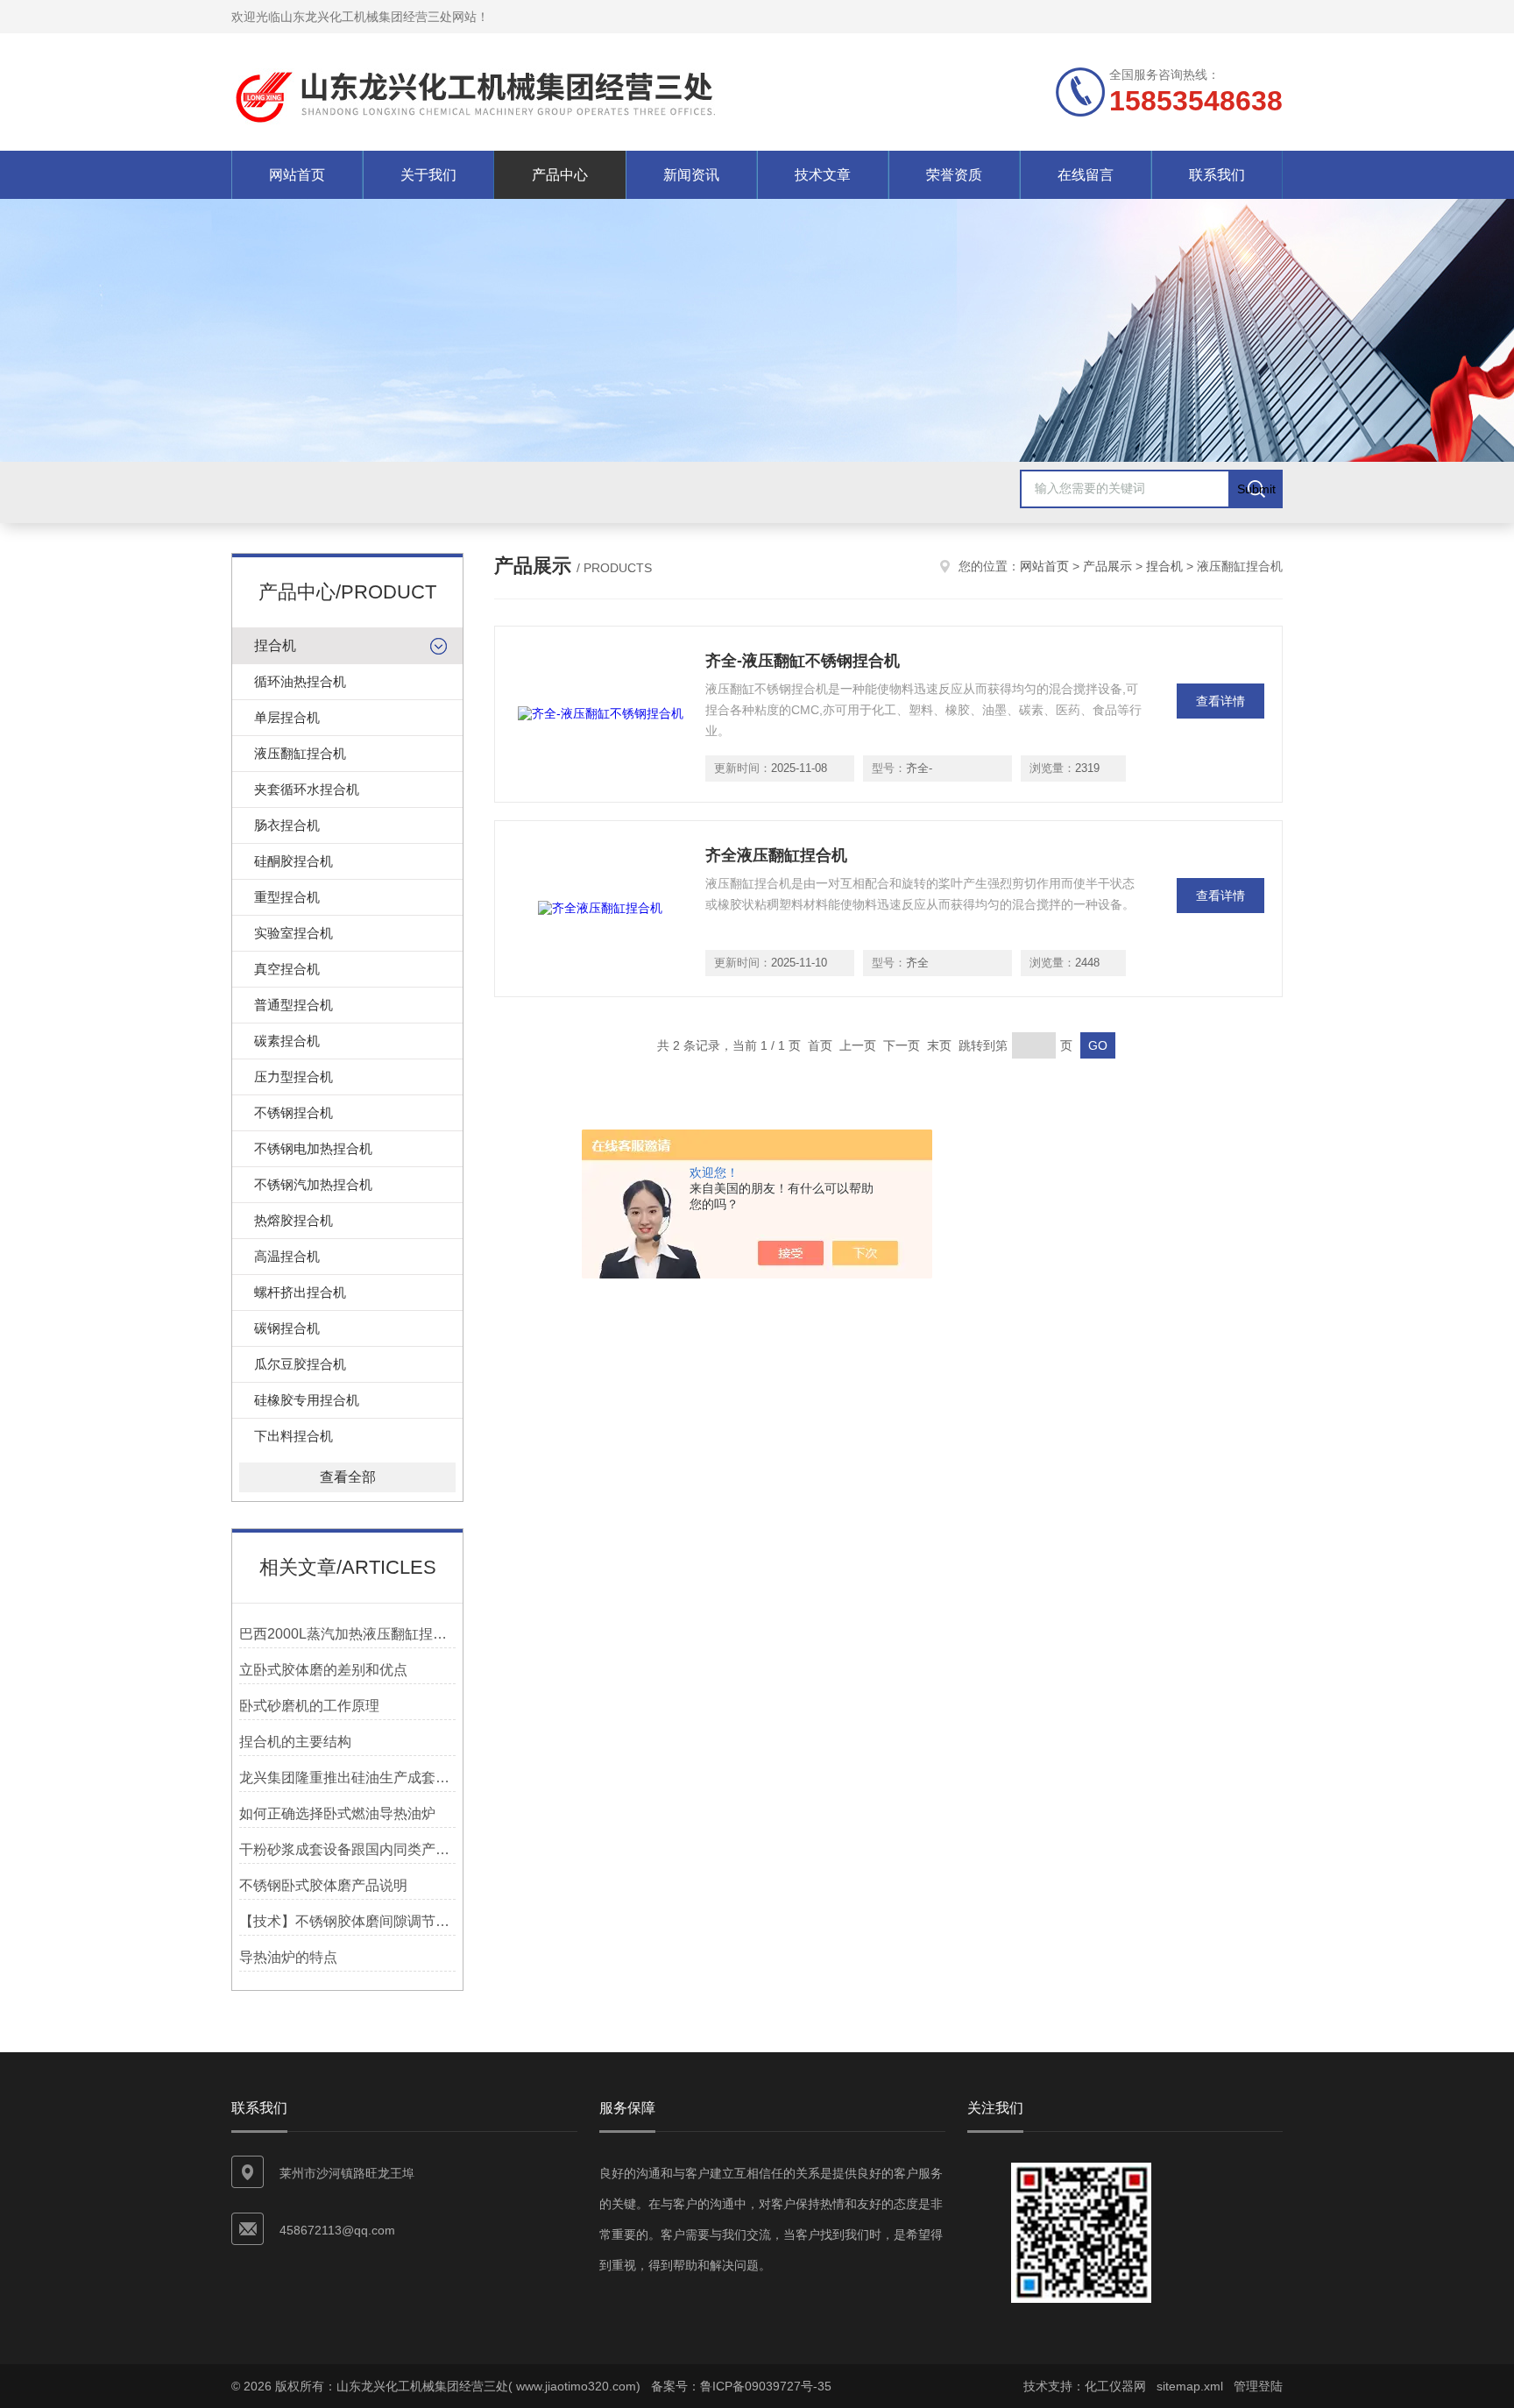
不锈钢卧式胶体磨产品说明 (323, 1885)
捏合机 (275, 645)
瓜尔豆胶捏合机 (300, 1364)
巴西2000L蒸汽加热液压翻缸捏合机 (347, 1634)
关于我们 (428, 175)
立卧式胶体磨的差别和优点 (323, 1670)
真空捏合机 (287, 969)
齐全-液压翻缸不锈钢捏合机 (803, 661)
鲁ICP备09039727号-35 (766, 2386)
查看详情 (1220, 701)
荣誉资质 (954, 175)
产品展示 (1107, 566)
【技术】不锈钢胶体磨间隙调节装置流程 (347, 1921)
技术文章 (823, 175)
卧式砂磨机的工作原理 (309, 1706)
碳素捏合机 (287, 1041)
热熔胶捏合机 (294, 1220)
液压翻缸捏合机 (300, 753)
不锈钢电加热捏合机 (313, 1148)
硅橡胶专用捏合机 (307, 1400)
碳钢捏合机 (287, 1328)
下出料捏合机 (294, 1436)
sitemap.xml (1190, 2386)
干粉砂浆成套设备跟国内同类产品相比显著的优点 (347, 1849)
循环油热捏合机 (300, 681)
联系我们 (1217, 175)
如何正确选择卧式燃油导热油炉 (337, 1813)
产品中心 (560, 175)
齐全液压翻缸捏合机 (776, 855)
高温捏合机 (287, 1256)
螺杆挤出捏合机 (300, 1292)
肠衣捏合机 (287, 825)
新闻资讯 (691, 175)
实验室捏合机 (294, 933)
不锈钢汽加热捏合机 (313, 1184)
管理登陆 (1258, 2386)
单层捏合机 (287, 717)
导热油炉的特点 (288, 1957)
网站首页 (297, 175)
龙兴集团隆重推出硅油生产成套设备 (347, 1778)
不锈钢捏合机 (294, 1112)
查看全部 (348, 1477)
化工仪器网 (1115, 2386)
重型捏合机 (287, 897)
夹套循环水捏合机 (307, 789)
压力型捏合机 (294, 1077)
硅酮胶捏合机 (294, 861)
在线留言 (1086, 175)
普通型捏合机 (294, 1005)
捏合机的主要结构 (295, 1742)
